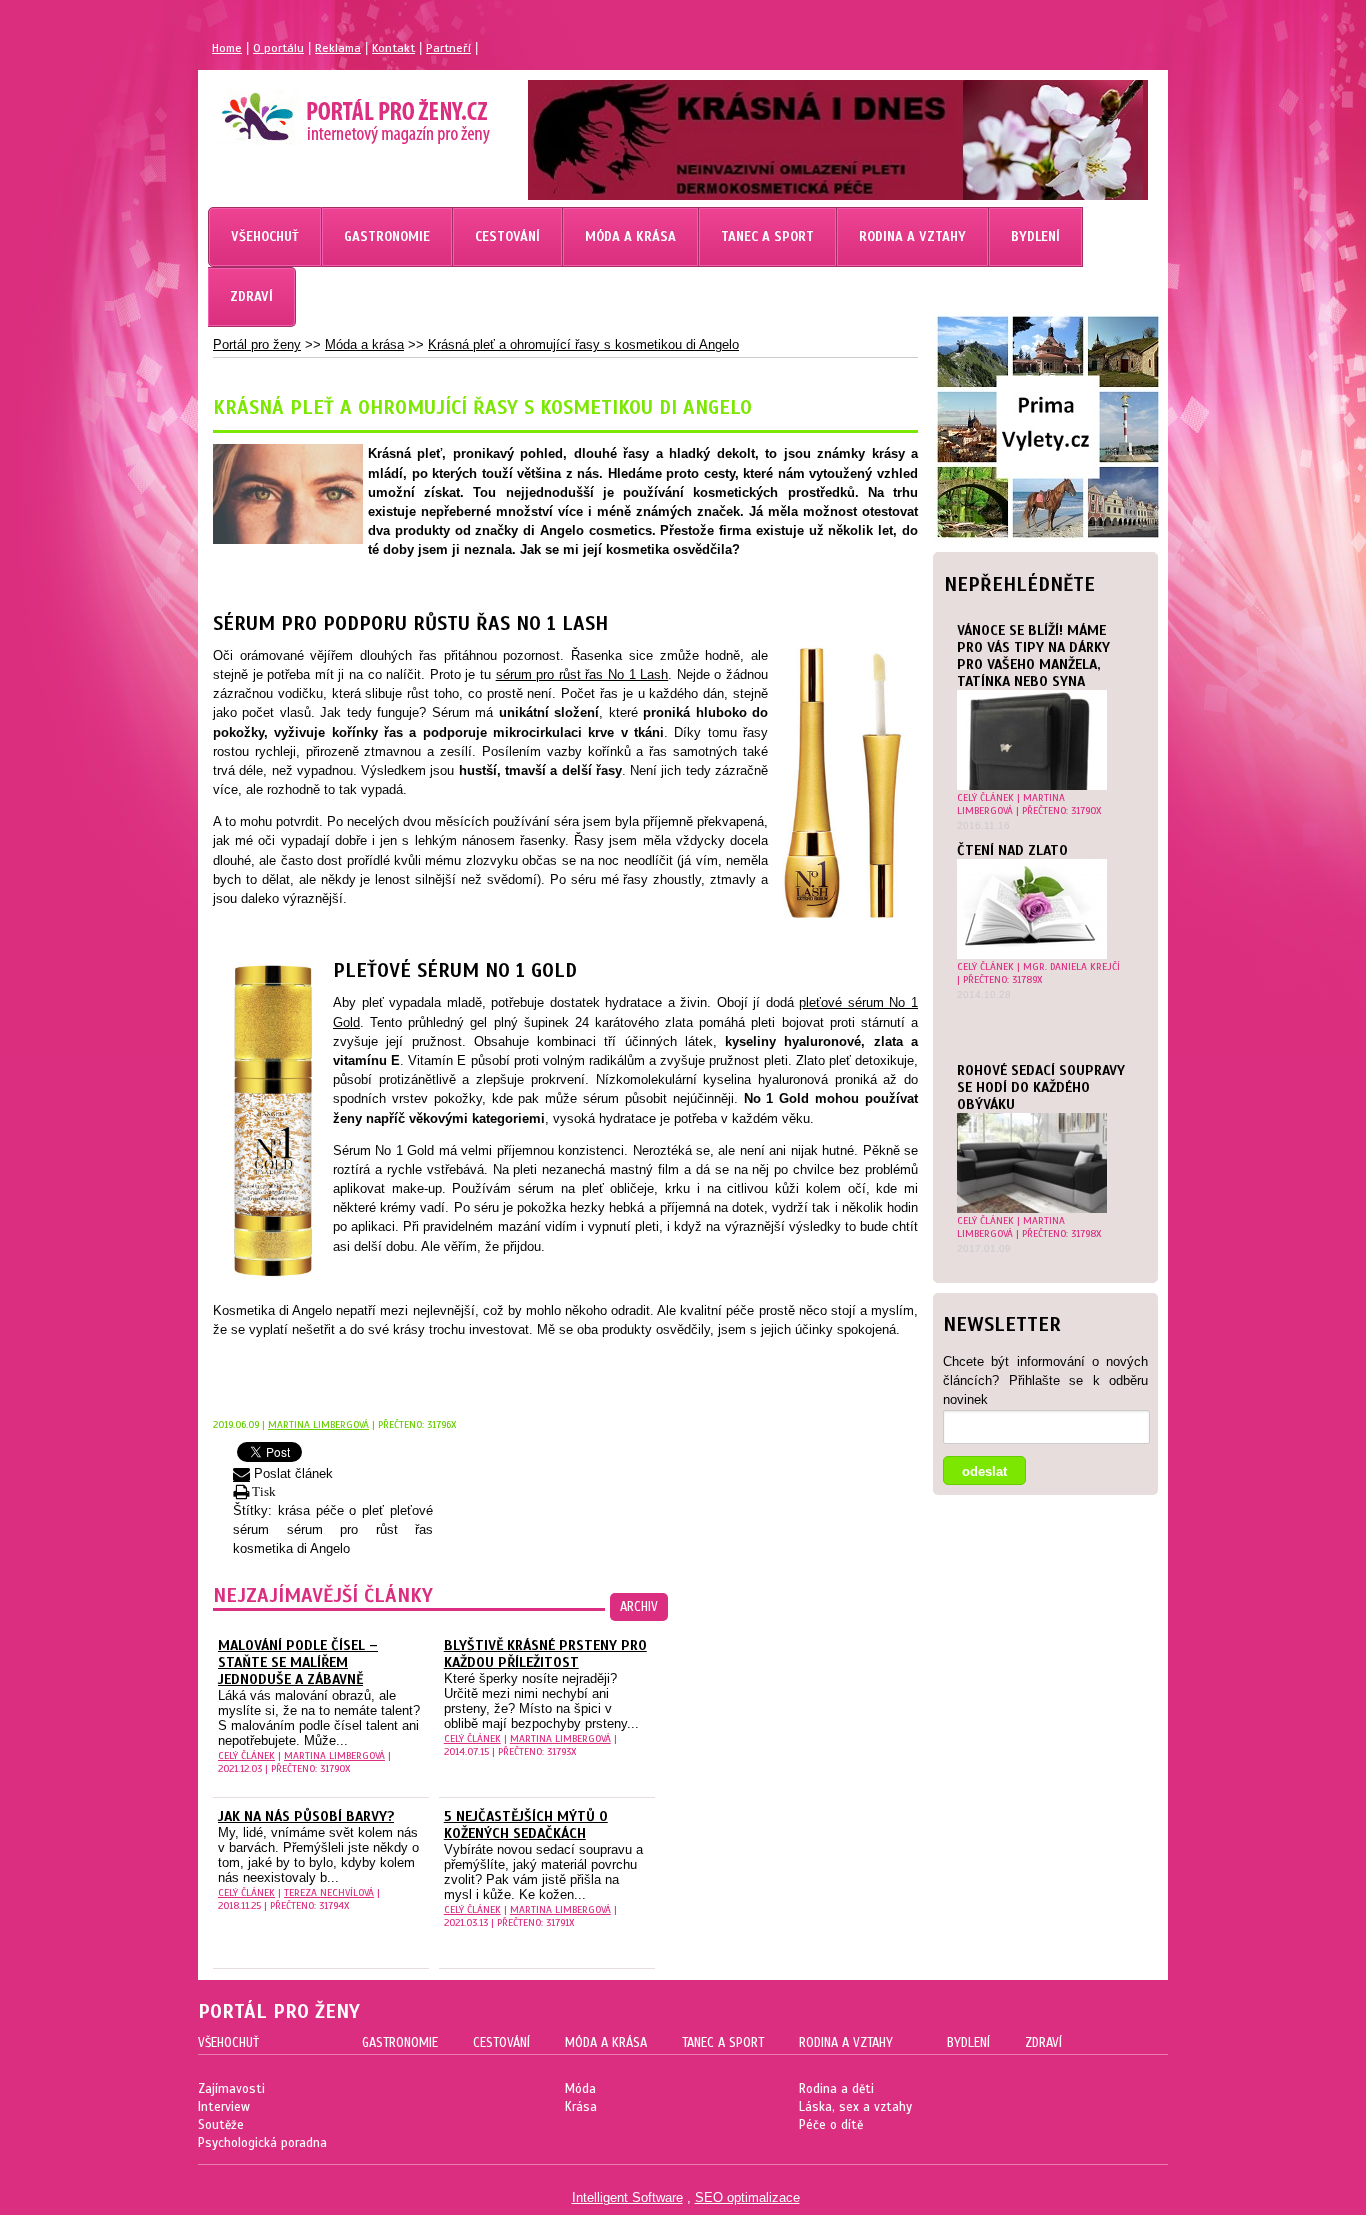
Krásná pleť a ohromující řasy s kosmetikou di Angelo (583, 344)
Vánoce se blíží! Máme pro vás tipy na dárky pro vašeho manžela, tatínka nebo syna (1033, 656)
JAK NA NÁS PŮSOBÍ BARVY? (306, 1816)
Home (227, 48)
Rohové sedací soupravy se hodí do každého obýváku (1041, 1087)
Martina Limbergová (1011, 804)
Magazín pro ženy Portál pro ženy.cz (321, 110)
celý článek (985, 797)
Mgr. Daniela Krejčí (1071, 966)
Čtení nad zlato (1012, 850)
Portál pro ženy (257, 344)
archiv (639, 1607)
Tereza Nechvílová (329, 1892)
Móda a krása (364, 344)
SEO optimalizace (747, 2197)
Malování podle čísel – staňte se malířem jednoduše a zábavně (298, 1662)
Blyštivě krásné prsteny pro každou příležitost (545, 1654)
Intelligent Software (627, 2197)
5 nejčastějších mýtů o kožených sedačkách (526, 1825)
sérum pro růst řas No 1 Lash (582, 674)
